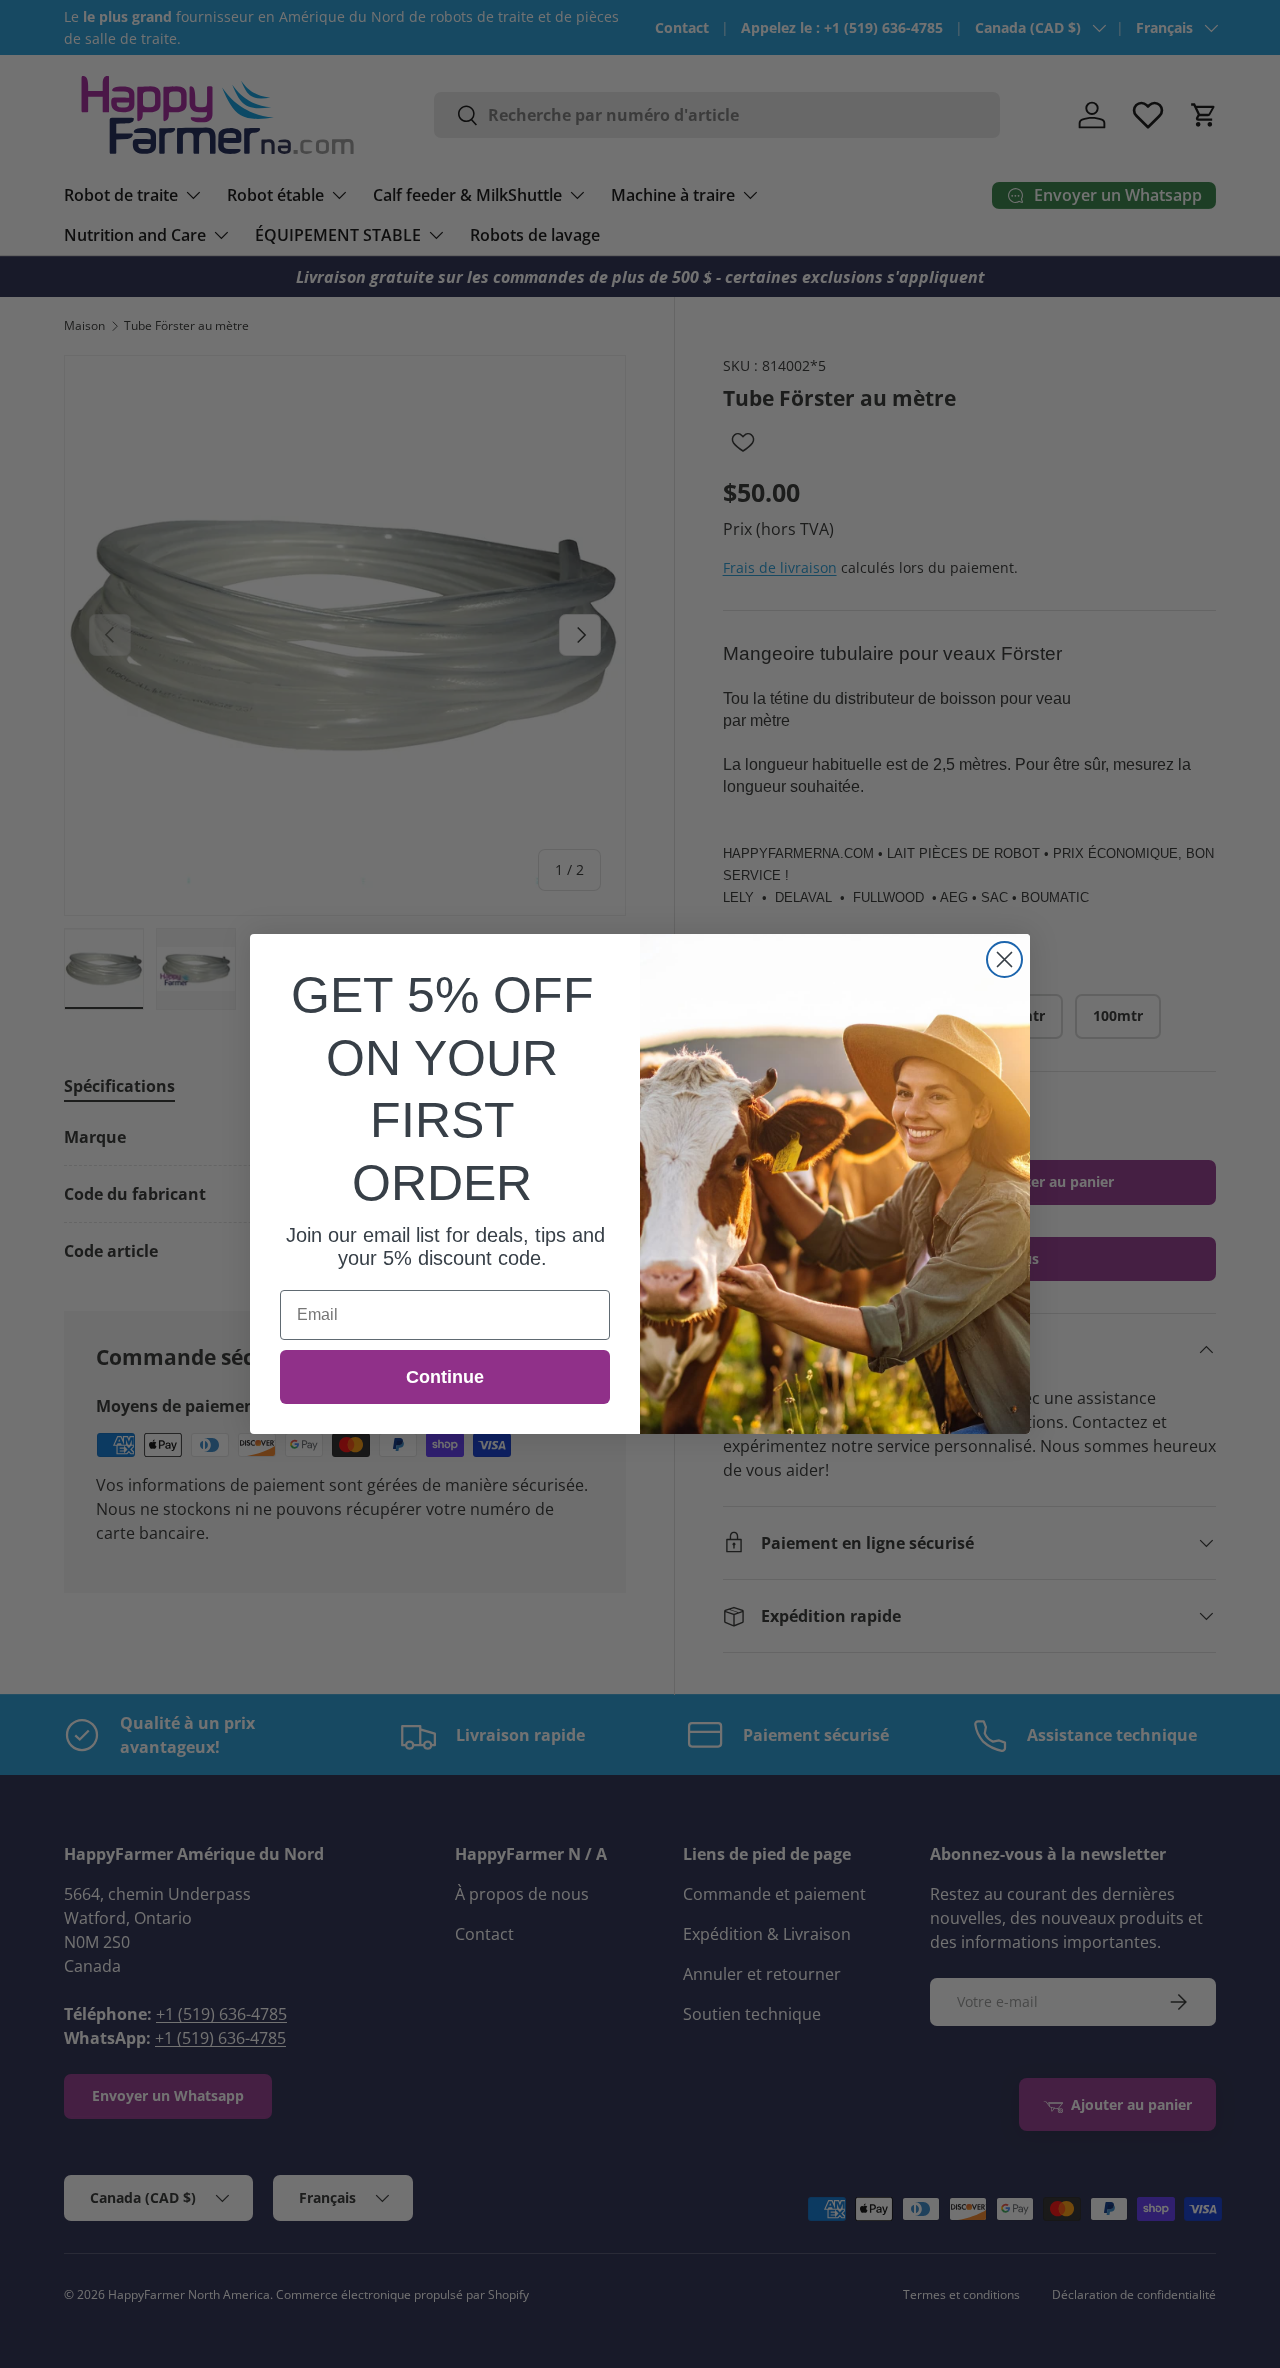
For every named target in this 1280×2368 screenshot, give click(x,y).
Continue (445, 1377)
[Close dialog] (1004, 959)
